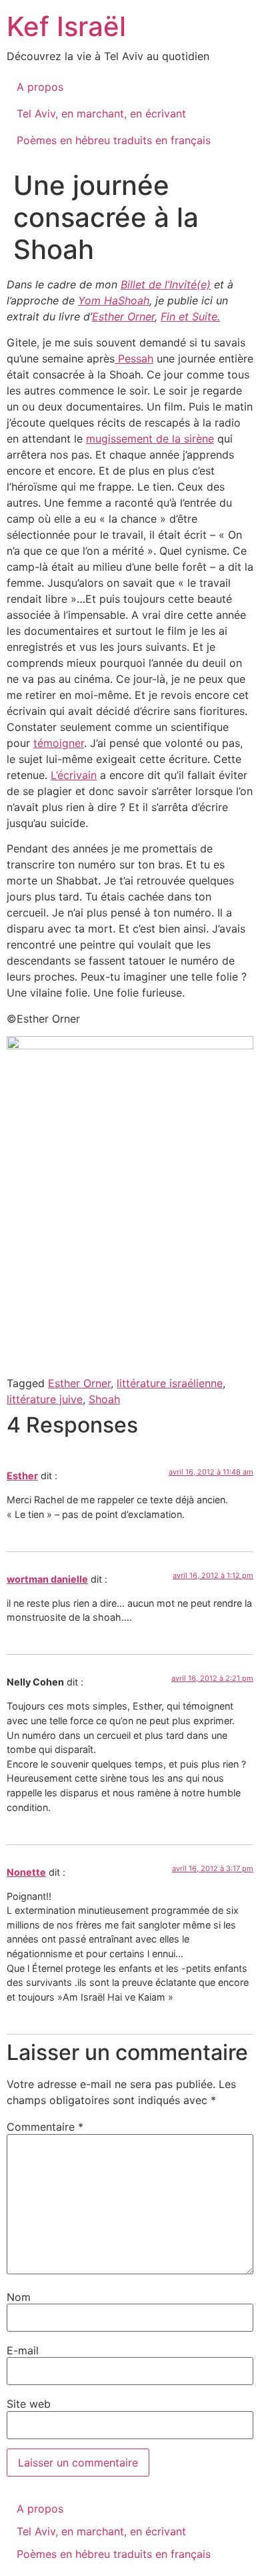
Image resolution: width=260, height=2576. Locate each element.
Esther (22, 1476)
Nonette (26, 1872)
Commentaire (45, 2127)
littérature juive (45, 1399)
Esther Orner (123, 316)
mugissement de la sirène (150, 439)
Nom (19, 2297)
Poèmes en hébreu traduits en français (114, 140)
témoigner (59, 743)
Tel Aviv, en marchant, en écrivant (101, 113)
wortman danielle (47, 1579)
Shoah (104, 1399)
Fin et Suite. (190, 316)
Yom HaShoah (114, 300)
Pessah (134, 358)
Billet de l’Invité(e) (166, 284)
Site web (29, 2404)
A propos (40, 87)
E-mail (23, 2350)
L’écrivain (74, 775)
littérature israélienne (170, 1383)
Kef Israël (66, 26)
